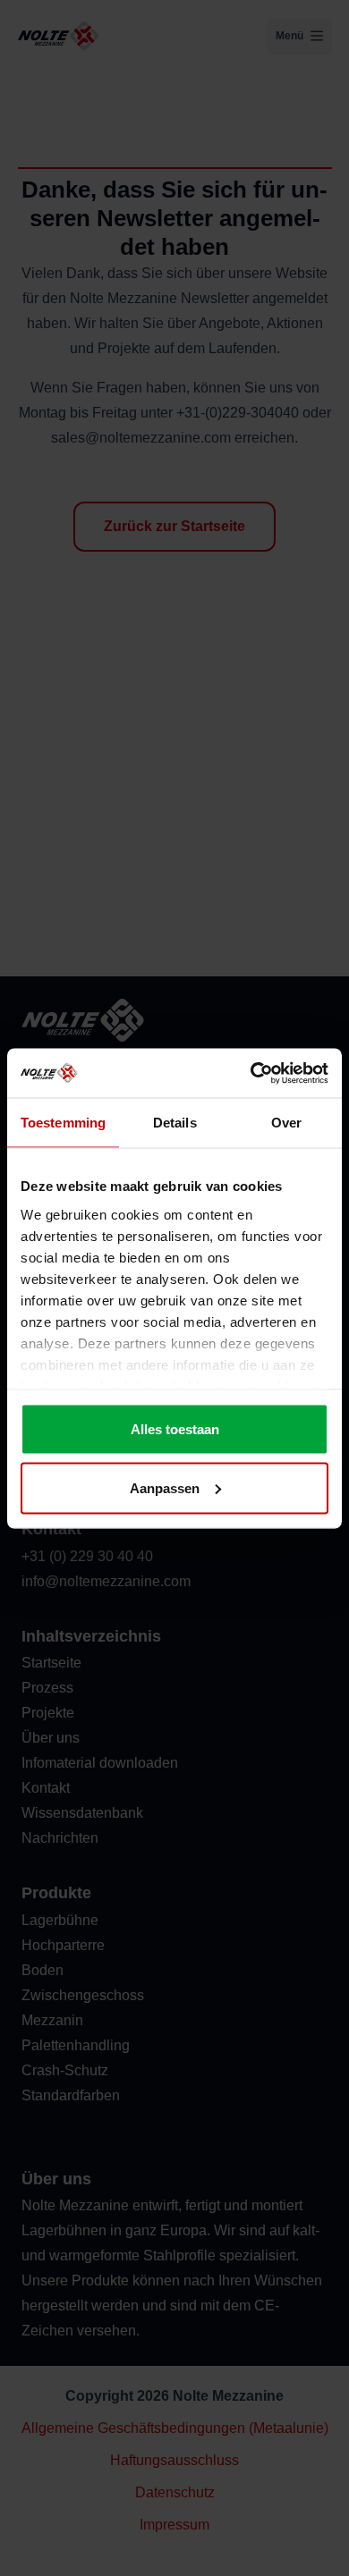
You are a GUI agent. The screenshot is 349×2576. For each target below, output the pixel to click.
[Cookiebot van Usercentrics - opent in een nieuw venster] (251, 1073)
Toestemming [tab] (63, 1123)
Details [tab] (175, 1123)
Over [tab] (286, 1123)
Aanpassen (165, 1487)
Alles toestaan (175, 1429)
